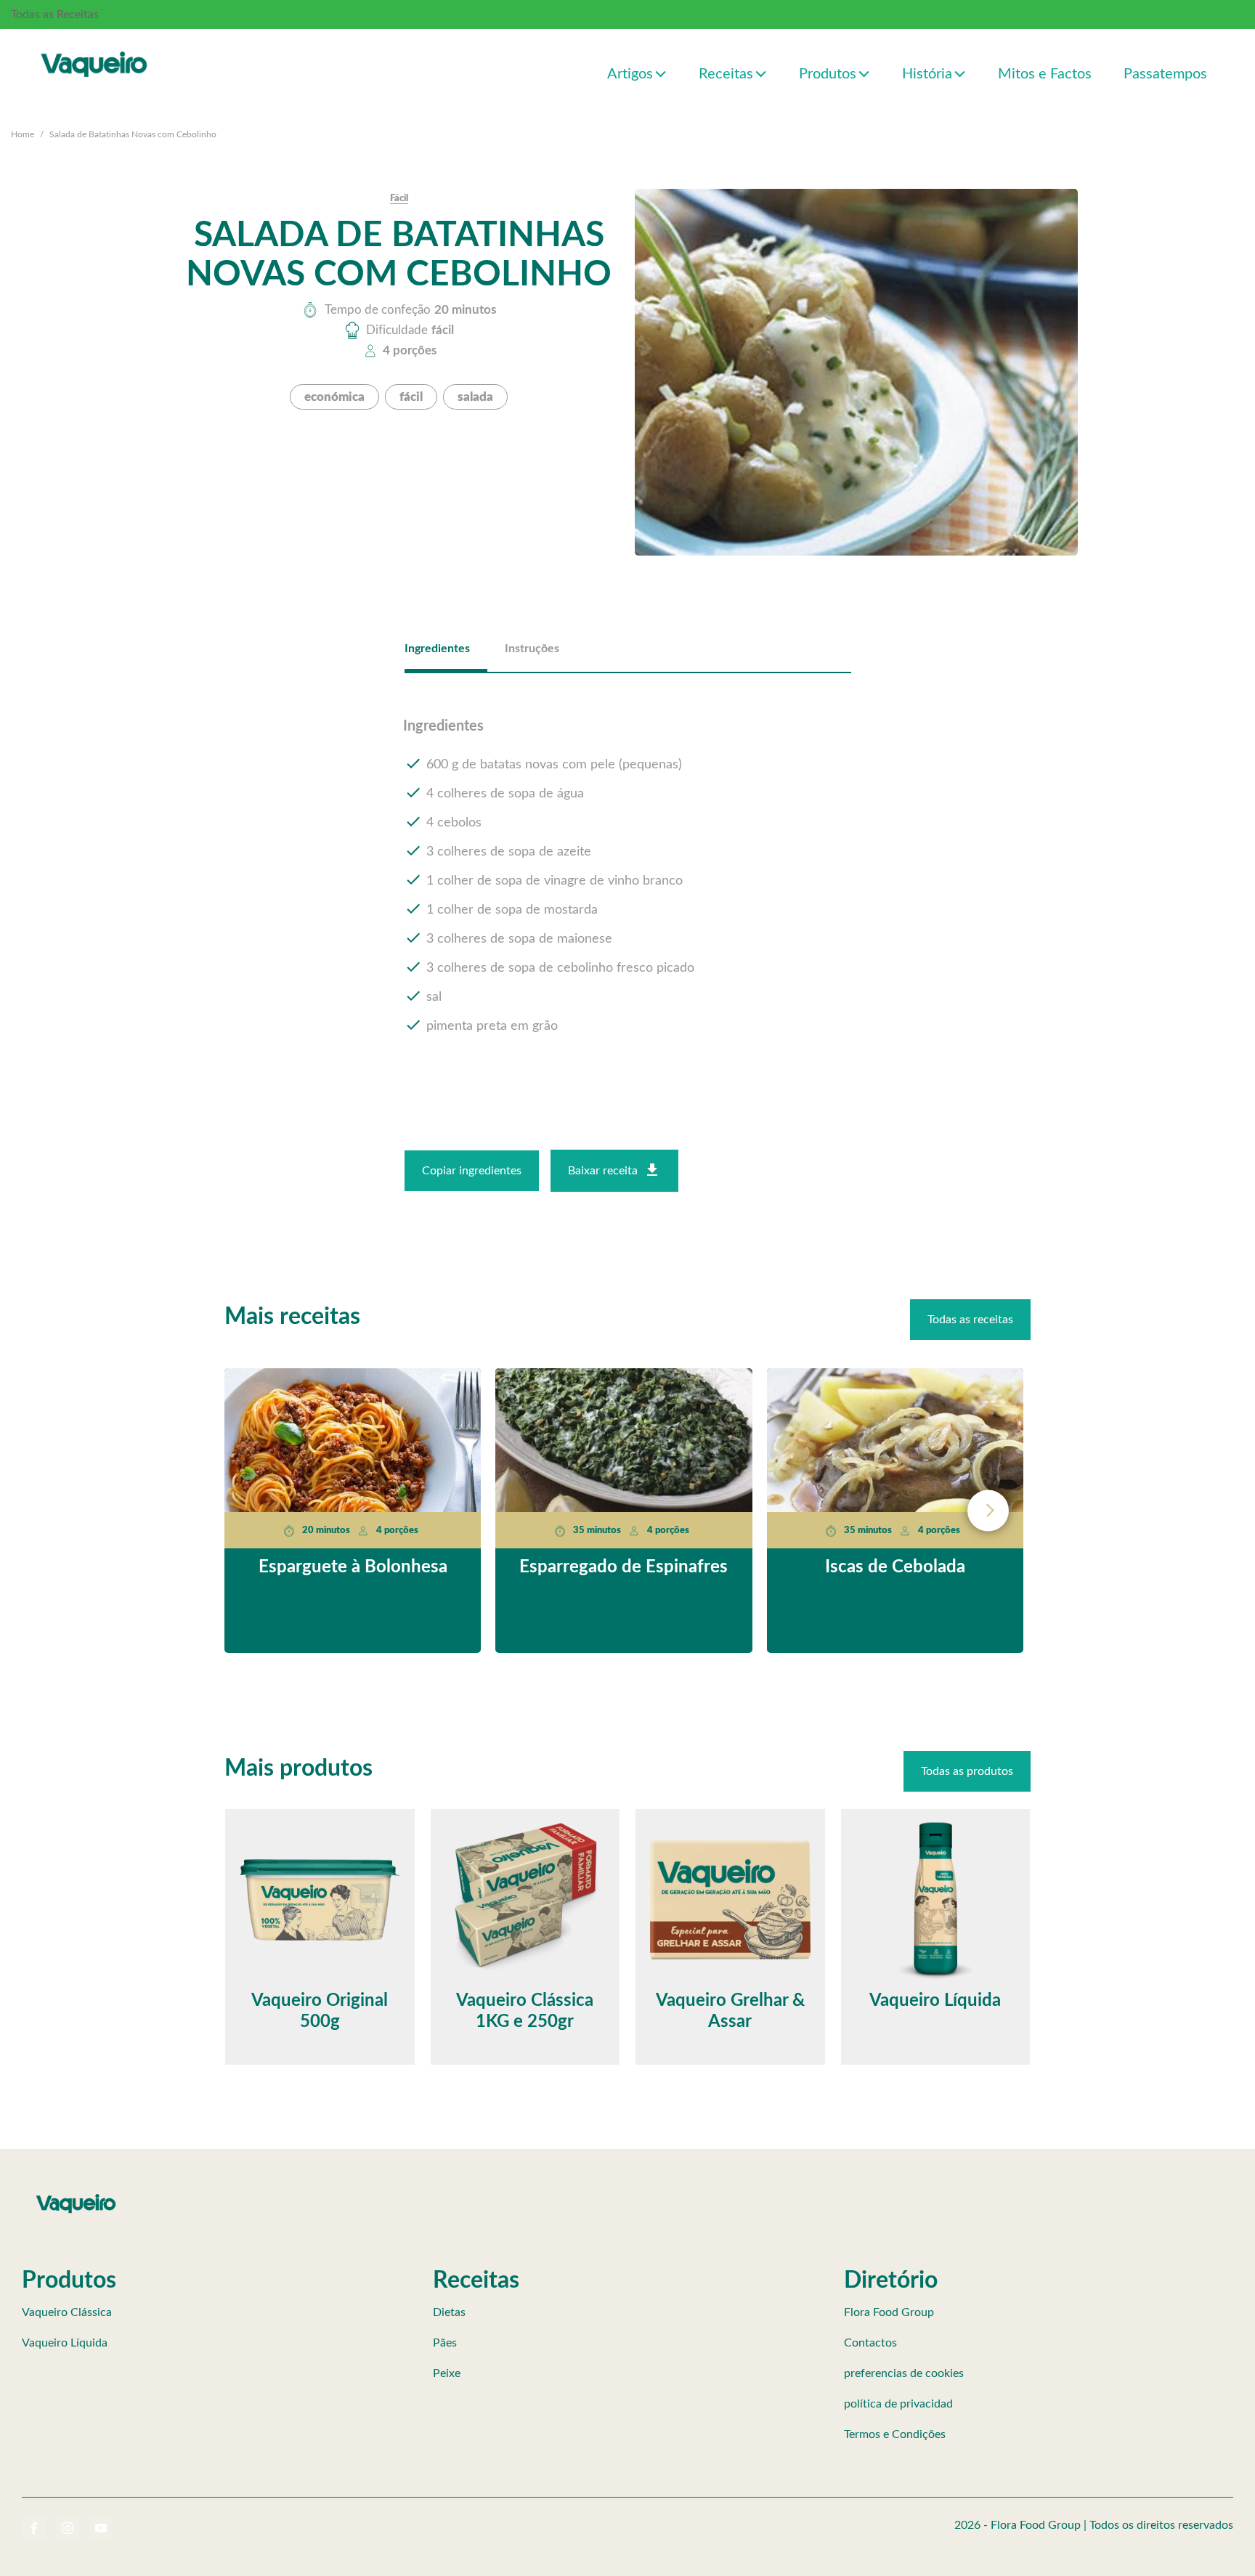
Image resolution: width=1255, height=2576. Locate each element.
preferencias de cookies (904, 2373)
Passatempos (1165, 74)
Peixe (447, 2373)
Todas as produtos (967, 1771)
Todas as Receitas (55, 15)
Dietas (449, 2312)
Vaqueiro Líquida (65, 2343)
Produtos (828, 74)
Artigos (630, 74)
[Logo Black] (94, 49)
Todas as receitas (970, 1320)
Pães (445, 2343)
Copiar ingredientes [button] (472, 1171)
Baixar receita (603, 1171)
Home (23, 134)
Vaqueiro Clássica (67, 2312)
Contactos (870, 2343)
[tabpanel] (628, 877)
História (927, 74)
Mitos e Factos (1045, 74)
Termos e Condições (895, 2434)
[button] (661, 73)
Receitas (726, 74)
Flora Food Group (889, 2312)
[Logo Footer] (76, 2197)
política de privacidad (898, 2404)
